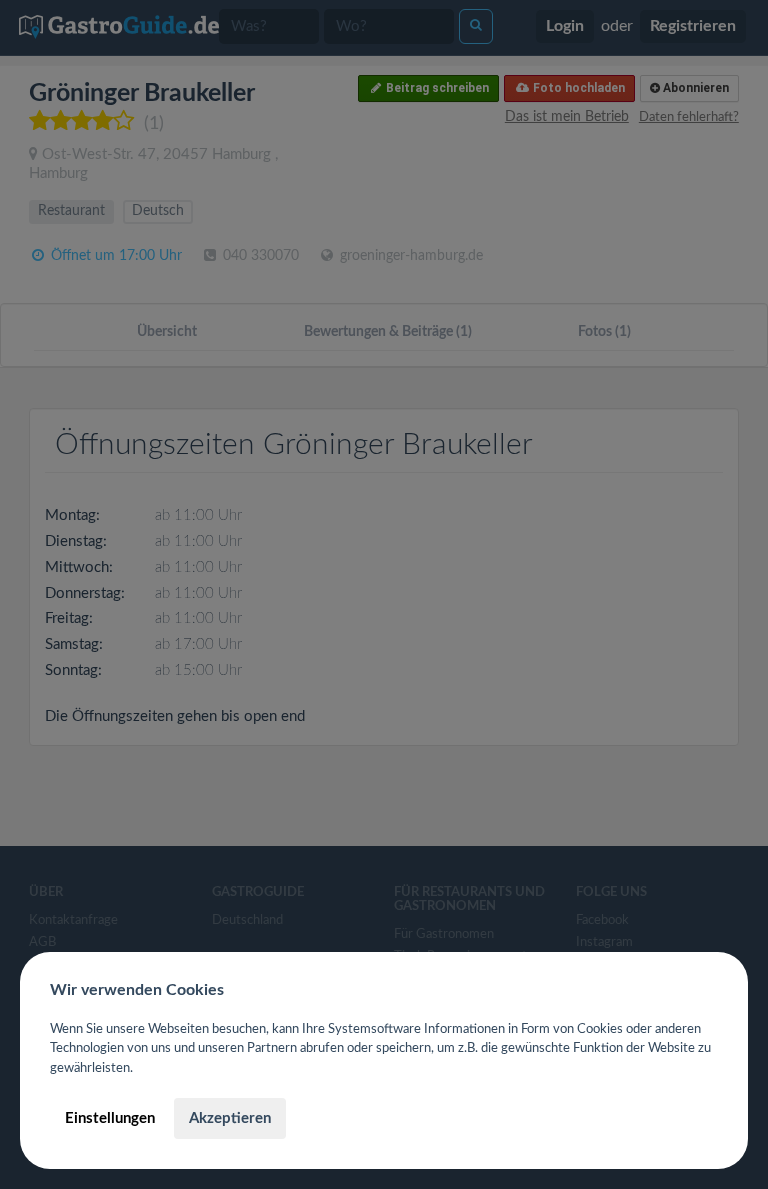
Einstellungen (110, 1118)
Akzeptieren (230, 1118)
